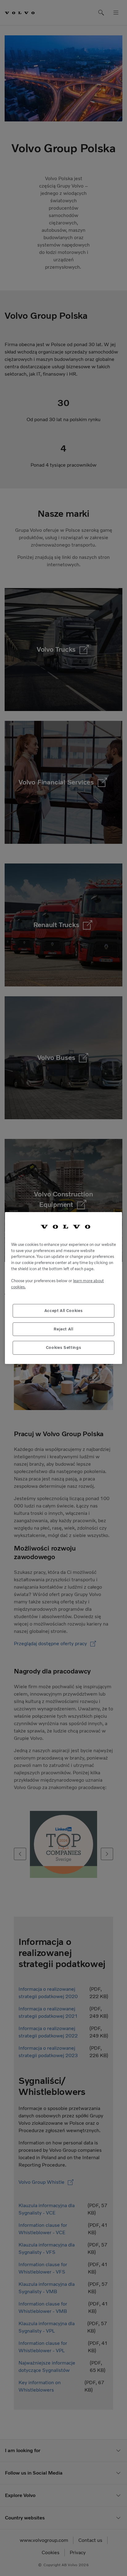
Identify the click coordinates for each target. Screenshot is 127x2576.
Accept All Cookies (64, 1311)
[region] (63, 1288)
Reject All (63, 1329)
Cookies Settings (64, 1347)
